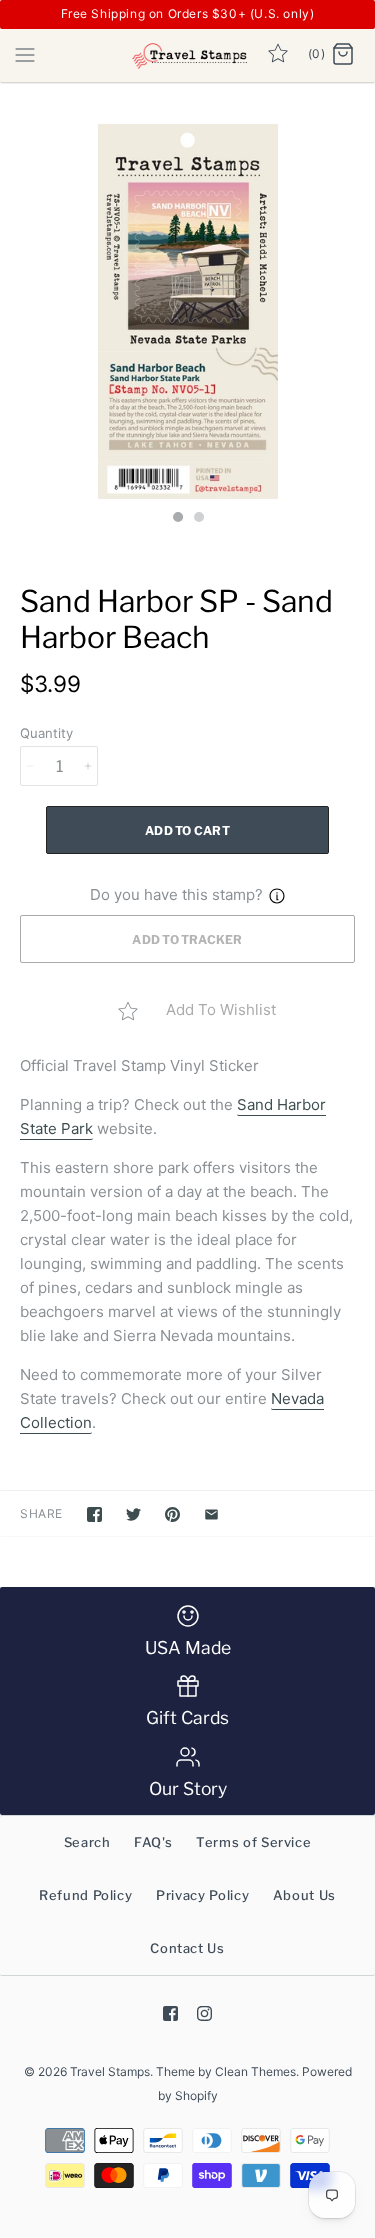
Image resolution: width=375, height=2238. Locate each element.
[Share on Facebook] (94, 1514)
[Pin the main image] (172, 1514)
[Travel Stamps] (187, 55)
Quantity (46, 733)
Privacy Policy (202, 1895)
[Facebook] (170, 2013)
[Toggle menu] (25, 54)
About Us (304, 1895)
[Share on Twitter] (133, 1514)
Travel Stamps (110, 2071)
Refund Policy (85, 1895)
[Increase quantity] (88, 766)
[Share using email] (211, 1514)
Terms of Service (253, 1842)
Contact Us (187, 1948)
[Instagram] (204, 2013)
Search (87, 1842)
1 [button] (177, 519)
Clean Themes (255, 2071)
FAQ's (153, 1842)
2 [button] (198, 519)
